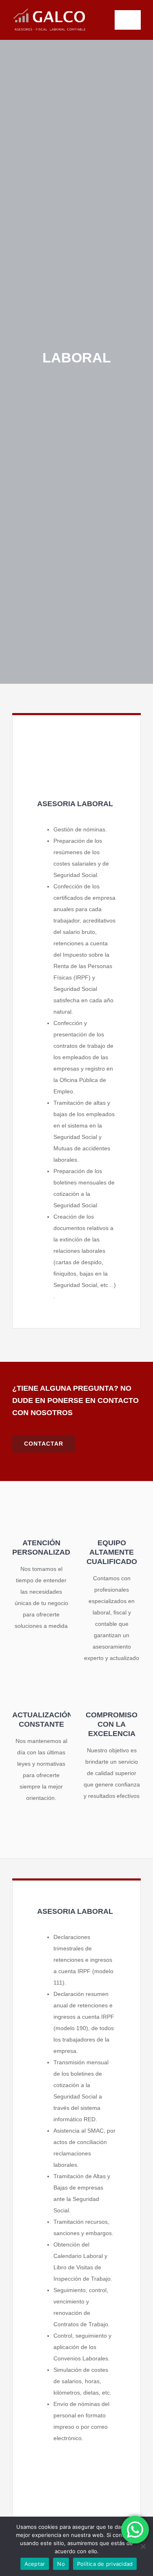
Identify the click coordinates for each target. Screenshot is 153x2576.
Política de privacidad (105, 2564)
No (61, 2564)
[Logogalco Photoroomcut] (50, 9)
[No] (143, 2546)
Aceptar (35, 2564)
